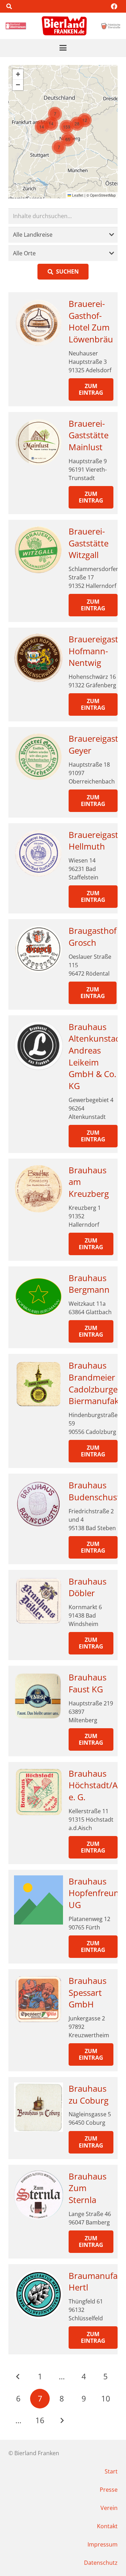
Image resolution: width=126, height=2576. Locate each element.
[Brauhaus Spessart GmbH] (38, 1999)
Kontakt (107, 2526)
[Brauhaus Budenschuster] (38, 1504)
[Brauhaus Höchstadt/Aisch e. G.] (38, 1792)
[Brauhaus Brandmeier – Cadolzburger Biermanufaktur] (38, 1384)
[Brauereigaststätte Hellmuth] (38, 853)
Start (111, 2471)
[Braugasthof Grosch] (38, 949)
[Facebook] (114, 6)
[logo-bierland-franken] (64, 26)
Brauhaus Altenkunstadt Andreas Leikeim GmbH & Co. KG (96, 1056)
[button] (9, 6)
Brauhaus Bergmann (89, 1284)
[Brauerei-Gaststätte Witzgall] (38, 550)
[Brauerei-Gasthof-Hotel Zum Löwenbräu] (38, 322)
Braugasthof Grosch (93, 936)
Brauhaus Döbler (87, 1587)
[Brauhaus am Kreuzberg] (38, 1189)
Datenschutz (101, 2563)
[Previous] (18, 2377)
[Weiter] (62, 2420)
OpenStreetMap (103, 195)
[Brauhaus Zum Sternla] (38, 2195)
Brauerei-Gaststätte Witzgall (89, 543)
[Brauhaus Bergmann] (38, 1297)
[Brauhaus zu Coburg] (38, 2107)
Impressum (103, 2544)
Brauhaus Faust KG (87, 1683)
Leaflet (77, 195)
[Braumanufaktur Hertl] (38, 2294)
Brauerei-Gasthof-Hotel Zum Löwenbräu (91, 321)
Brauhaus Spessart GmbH (87, 1992)
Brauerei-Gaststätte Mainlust (89, 435)
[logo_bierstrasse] (111, 26)
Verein (109, 2508)
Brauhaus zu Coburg (89, 2094)
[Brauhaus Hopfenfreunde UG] (38, 1900)
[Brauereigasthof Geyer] (38, 757)
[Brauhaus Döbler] (38, 1600)
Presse (109, 2490)
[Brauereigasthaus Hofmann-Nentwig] (38, 658)
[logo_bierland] (17, 26)
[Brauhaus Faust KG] (38, 1696)
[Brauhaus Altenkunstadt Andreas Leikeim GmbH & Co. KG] (38, 1046)
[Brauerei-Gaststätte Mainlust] (38, 442)
